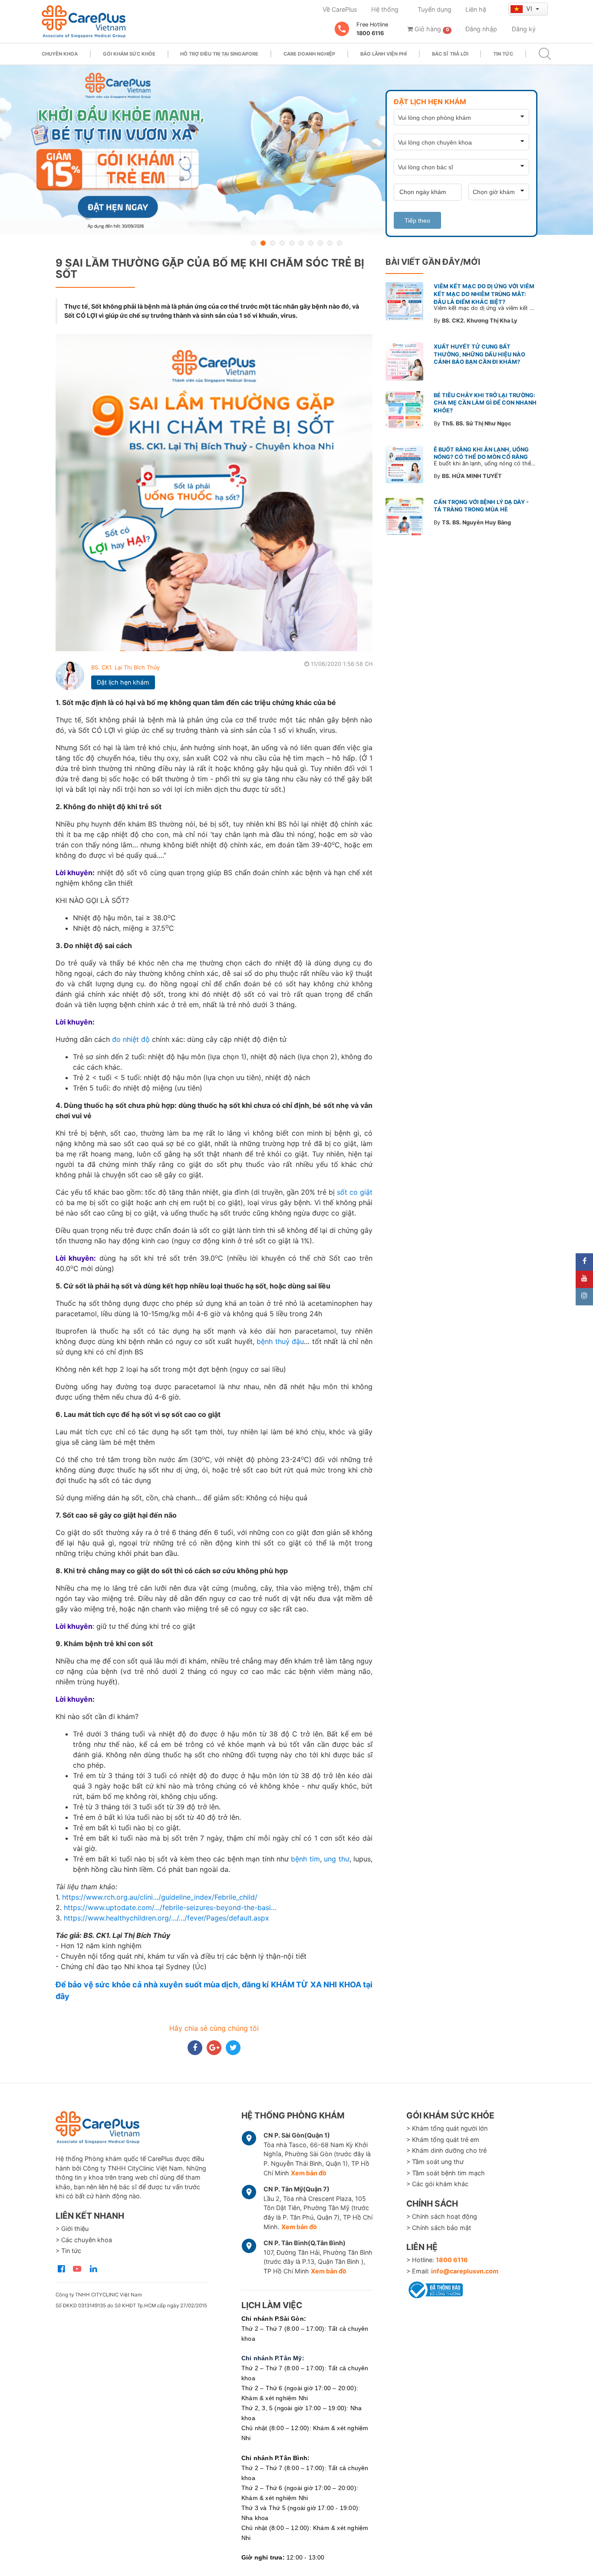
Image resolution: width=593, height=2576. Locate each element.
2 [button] (263, 243)
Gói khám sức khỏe (129, 54)
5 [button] (292, 243)
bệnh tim (305, 1859)
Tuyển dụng (435, 9)
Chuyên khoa (60, 54)
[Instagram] (584, 1297)
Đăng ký (524, 29)
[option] (296, 150)
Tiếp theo (417, 221)
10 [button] (339, 243)
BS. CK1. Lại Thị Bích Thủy (125, 667)
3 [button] (273, 243)
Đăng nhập (481, 29)
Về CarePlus (340, 9)
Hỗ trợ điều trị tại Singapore (219, 54)
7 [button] (311, 243)
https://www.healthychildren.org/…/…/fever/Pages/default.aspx (166, 1918)
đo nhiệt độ (131, 1039)
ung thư (336, 1859)
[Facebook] (584, 1262)
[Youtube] (584, 1279)
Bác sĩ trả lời (450, 54)
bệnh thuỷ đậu (280, 1341)
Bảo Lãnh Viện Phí (384, 54)
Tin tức (503, 54)
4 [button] (282, 243)
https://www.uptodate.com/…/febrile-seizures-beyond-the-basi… (170, 1907)
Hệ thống (385, 9)
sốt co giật (355, 1192)
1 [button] (254, 243)
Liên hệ (476, 9)
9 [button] (330, 243)
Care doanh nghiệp (309, 54)
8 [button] (320, 243)
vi (530, 8)
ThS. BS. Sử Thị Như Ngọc (477, 423)
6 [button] (301, 243)
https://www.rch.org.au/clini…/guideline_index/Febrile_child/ (160, 1897)
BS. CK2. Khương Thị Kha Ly (480, 321)
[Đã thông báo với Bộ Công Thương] (435, 2289)
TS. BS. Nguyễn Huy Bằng (476, 522)
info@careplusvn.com (465, 2271)
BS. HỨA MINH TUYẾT (472, 476)
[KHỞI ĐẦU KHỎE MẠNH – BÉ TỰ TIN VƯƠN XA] (296, 150)
